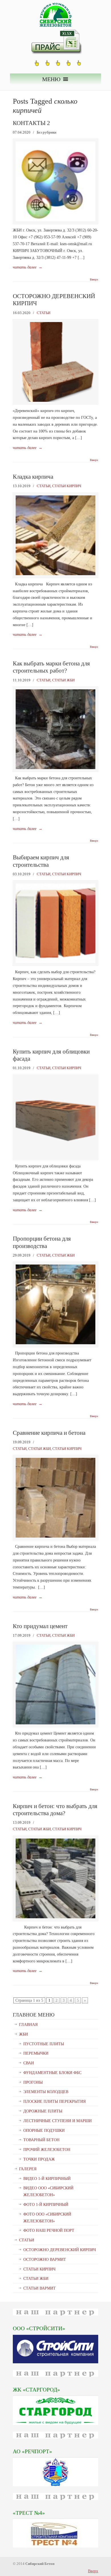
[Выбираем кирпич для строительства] (55, 962)
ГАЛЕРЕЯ (28, 2169)
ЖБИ (23, 2034)
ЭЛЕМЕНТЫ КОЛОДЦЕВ (46, 2092)
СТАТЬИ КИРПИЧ (67, 486)
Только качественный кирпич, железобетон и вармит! (55, 15)
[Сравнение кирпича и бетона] (55, 1536)
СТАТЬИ (44, 313)
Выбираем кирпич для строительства (41, 861)
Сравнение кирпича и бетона (49, 1433)
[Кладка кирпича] (55, 574)
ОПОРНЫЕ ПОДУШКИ (44, 2131)
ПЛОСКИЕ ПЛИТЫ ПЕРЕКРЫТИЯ (55, 2101)
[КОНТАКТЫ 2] (55, 220)
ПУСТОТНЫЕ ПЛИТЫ (44, 2044)
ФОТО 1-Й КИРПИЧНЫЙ (46, 2205)
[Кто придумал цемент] (55, 1723)
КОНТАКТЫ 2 (31, 123)
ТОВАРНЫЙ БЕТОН (41, 2140)
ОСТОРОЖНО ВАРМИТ (45, 2260)
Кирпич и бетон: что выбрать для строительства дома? (55, 1810)
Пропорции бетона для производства (42, 1242)
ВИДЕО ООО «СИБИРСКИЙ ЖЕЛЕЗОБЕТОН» (48, 2191)
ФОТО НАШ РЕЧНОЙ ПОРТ (49, 2230)
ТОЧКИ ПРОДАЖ (39, 2159)
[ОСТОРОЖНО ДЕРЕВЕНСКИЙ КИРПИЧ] (55, 400)
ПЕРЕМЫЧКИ (36, 2053)
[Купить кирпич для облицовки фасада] (55, 1156)
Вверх (94, 280)
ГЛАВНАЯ (28, 2025)
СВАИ (29, 2063)
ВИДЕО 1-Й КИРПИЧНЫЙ (47, 2179)
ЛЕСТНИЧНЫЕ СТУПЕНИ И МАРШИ (57, 2121)
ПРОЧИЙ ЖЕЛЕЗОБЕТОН (47, 2150)
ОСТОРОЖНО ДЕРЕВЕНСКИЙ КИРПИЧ (60, 2250)
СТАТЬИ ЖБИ (63, 680)
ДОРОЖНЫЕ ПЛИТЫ (43, 2111)
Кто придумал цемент (40, 1626)
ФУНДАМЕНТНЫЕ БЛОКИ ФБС (52, 2073)
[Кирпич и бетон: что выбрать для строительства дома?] (55, 1917)
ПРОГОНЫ (33, 2082)
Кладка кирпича (33, 477)
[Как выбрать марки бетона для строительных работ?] (55, 768)
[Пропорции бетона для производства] (55, 1343)
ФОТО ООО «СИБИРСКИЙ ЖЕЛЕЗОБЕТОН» (47, 2218)
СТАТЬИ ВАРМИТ (40, 2288)
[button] (51, 79)
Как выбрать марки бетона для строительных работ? (51, 667)
